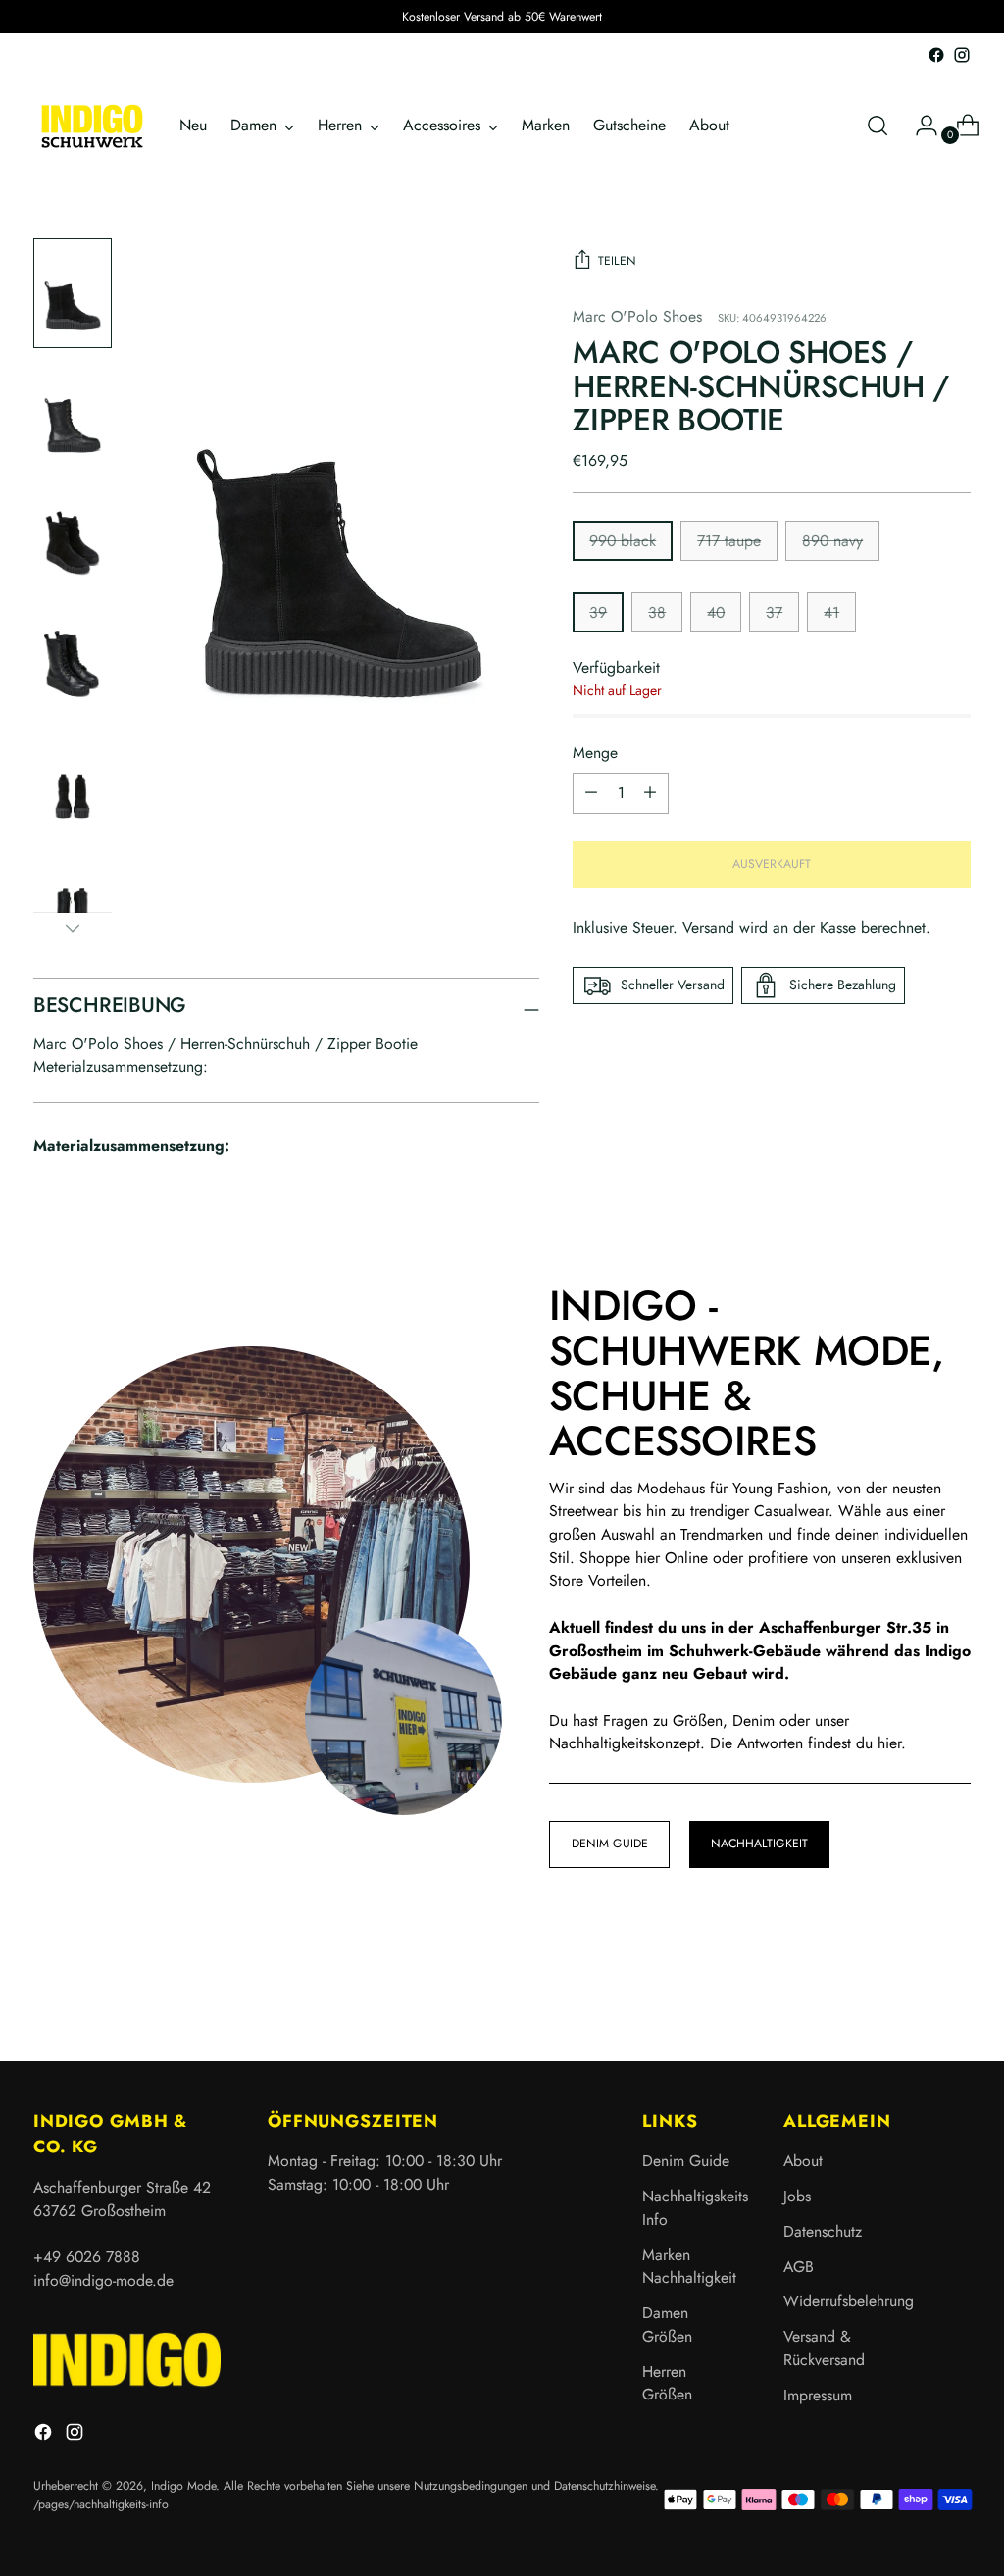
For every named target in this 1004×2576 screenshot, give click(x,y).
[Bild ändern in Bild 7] (73, 538)
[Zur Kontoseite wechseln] (919, 126)
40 (716, 612)
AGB (799, 2267)
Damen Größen (667, 2324)
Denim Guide (686, 2161)
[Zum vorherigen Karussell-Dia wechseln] (909, 1995)
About (803, 2161)
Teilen (617, 261)
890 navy (832, 541)
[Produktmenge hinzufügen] (591, 793)
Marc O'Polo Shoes (637, 316)
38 (657, 612)
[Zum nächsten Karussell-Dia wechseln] (954, 1994)
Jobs (797, 2196)
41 (831, 612)
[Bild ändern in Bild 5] (73, 415)
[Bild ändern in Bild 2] (73, 294)
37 (774, 612)
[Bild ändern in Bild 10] (73, 659)
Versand (708, 927)
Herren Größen (667, 2383)
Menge (595, 753)
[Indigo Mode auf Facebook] (936, 55)
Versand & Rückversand (824, 2348)
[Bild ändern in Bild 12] (73, 782)
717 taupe (729, 541)
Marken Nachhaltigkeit (689, 2267)
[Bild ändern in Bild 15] (73, 904)
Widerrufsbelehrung (849, 2301)
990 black (623, 541)
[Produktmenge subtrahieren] (650, 793)
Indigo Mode (183, 2486)
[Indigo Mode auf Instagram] (962, 55)
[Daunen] (73, 928)
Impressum (818, 2395)
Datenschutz (823, 2231)
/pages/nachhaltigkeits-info (101, 2504)
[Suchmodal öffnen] (878, 126)
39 (598, 612)
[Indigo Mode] (92, 126)
